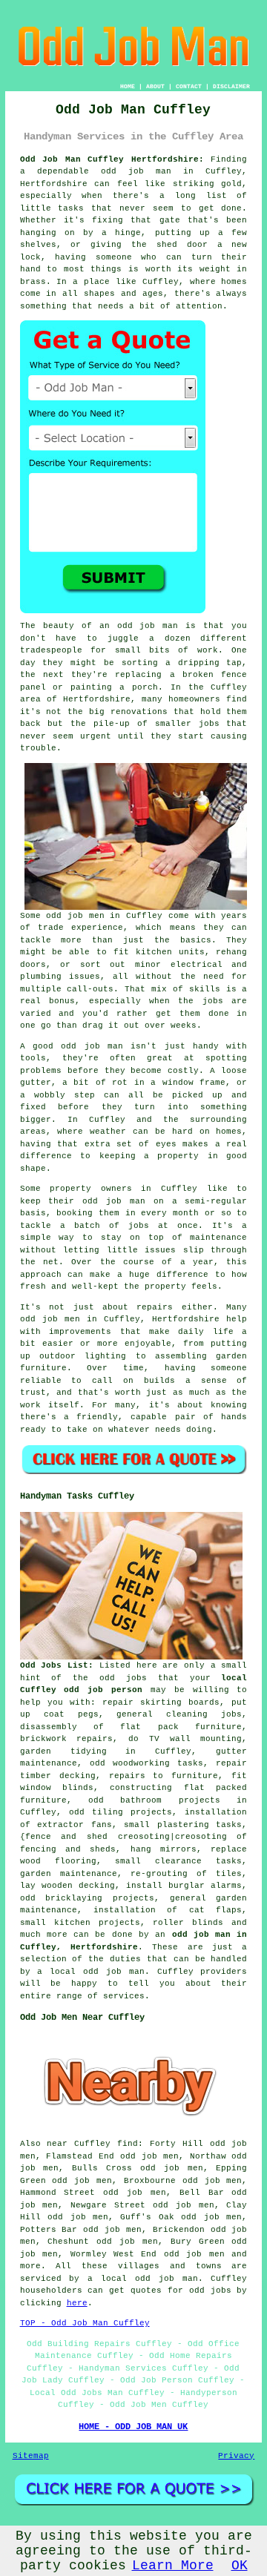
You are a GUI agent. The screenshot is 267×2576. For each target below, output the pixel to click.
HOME (128, 86)
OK (240, 2566)
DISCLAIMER (231, 86)
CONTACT (189, 86)
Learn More (173, 2566)
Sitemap (31, 2456)
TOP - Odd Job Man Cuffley (85, 2323)
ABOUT (155, 86)
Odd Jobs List (54, 1665)
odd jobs (123, 1678)
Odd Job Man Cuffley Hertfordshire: (112, 159)
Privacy (236, 2456)
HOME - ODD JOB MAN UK (133, 2427)
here (77, 2303)
